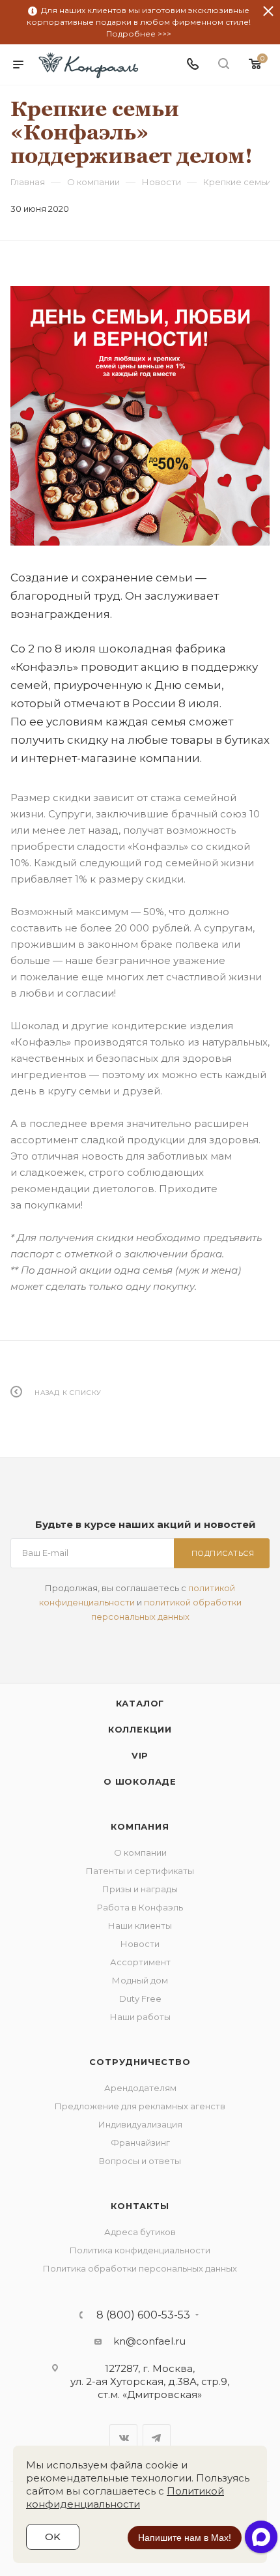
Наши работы (140, 2017)
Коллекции (140, 1729)
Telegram (157, 2438)
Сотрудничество (140, 2062)
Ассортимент (140, 1962)
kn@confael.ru (149, 2341)
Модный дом (140, 1980)
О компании (140, 1852)
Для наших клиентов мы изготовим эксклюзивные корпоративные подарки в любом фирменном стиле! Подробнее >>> (139, 22)
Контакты (140, 2206)
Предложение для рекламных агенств (140, 2106)
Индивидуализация (140, 2124)
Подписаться (223, 1553)
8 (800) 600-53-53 (143, 2315)
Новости (140, 1944)
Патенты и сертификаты (140, 1871)
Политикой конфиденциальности (125, 2497)
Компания (140, 1826)
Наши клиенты (140, 1925)
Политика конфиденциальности (140, 2250)
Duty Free (140, 1998)
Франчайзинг (140, 2143)
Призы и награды (140, 1889)
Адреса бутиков (140, 2232)
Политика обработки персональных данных (140, 2268)
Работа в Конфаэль (140, 1907)
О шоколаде (140, 1781)
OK (53, 2537)
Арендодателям (140, 2088)
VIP (140, 1755)
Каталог (140, 1703)
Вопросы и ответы (140, 2161)
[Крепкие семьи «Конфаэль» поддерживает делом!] (140, 416)
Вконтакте (123, 2438)
